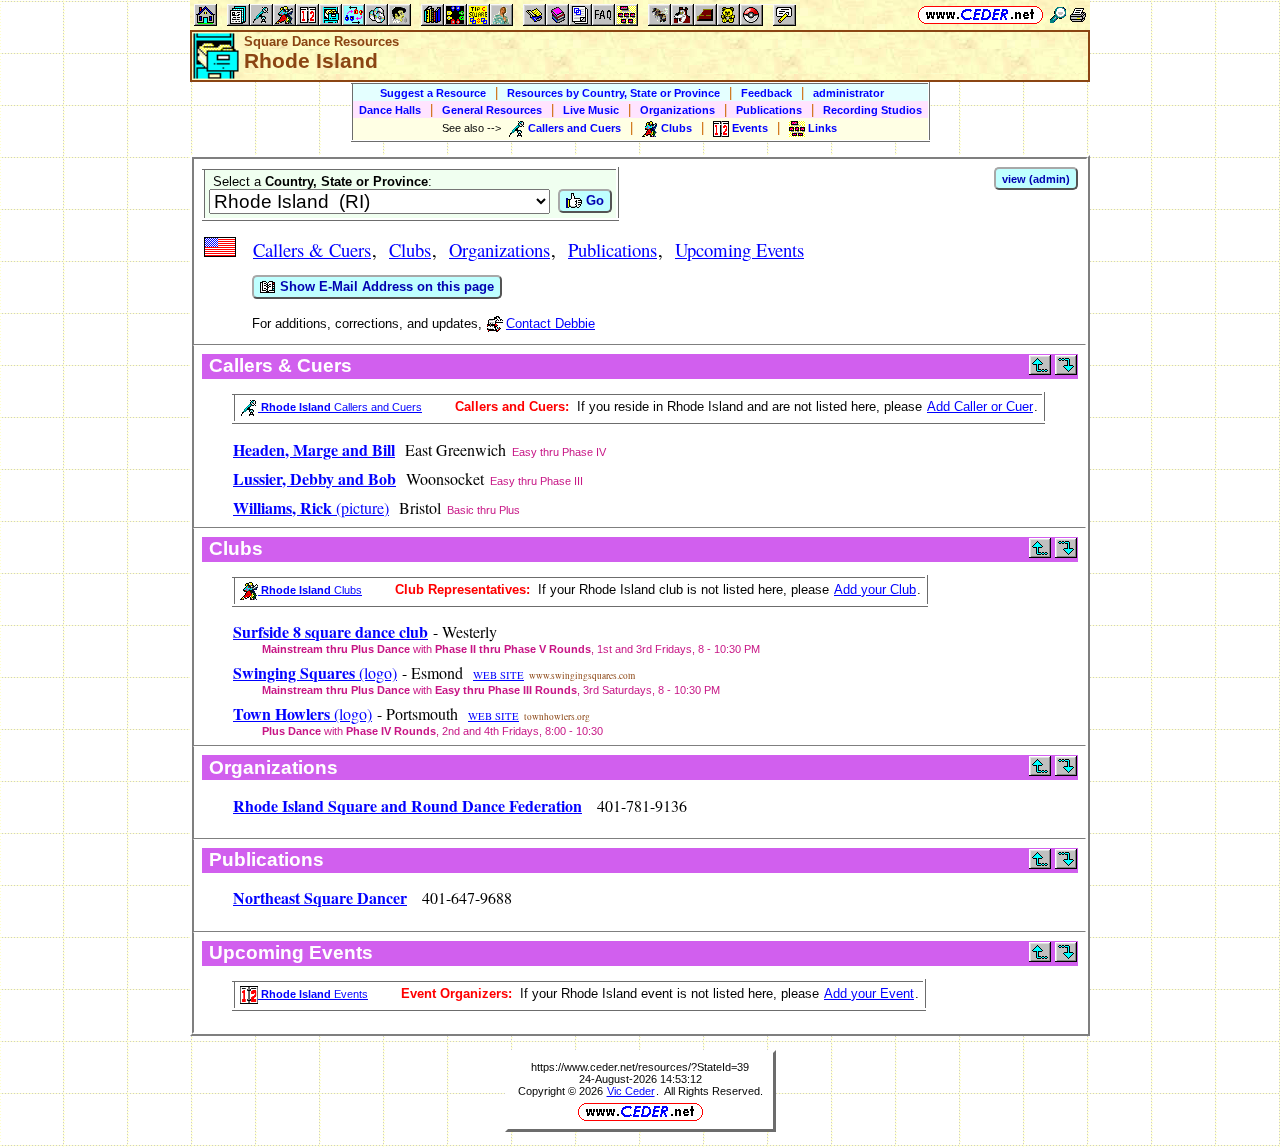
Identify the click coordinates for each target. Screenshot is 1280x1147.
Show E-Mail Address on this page (385, 286)
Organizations (677, 110)
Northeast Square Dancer (320, 897)
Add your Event (869, 993)
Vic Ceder (631, 1091)
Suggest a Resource (433, 93)
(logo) (315, 672)
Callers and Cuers (340, 407)
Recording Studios (872, 110)
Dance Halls (390, 110)
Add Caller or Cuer (980, 406)
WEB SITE (498, 675)
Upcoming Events (739, 249)
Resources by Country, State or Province (613, 93)
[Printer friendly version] (1078, 14)
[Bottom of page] (1066, 370)
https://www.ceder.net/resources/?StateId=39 (640, 1067)
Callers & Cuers (312, 249)
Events (313, 994)
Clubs (410, 249)
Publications (769, 110)
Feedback (766, 93)
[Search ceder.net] (1058, 14)
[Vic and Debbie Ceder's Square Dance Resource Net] (980, 14)
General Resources (492, 110)
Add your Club (875, 589)
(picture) (311, 507)
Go (593, 200)
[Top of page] (1040, 370)
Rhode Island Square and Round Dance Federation (407, 805)
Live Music (591, 110)
